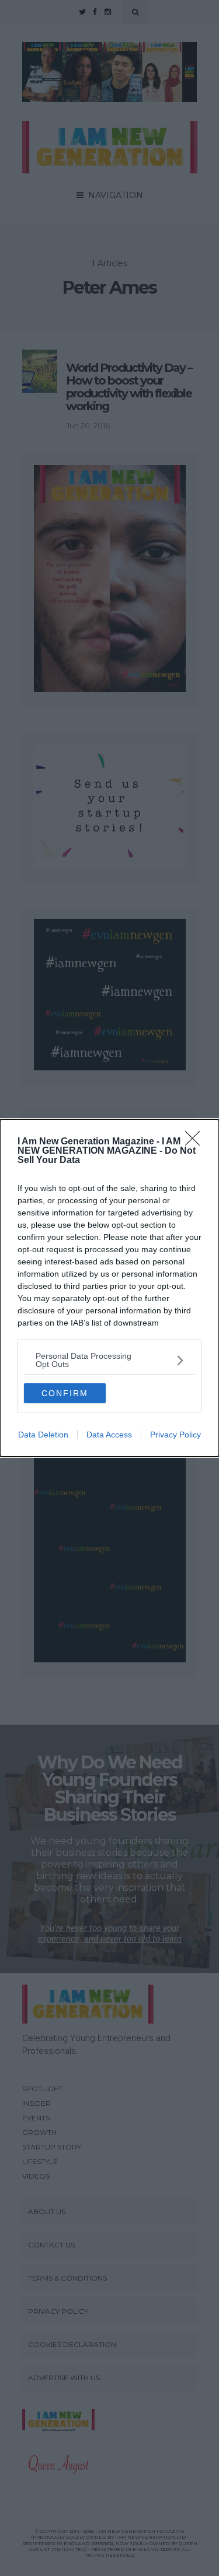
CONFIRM (65, 1393)
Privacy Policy (175, 1435)
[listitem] (109, 1360)
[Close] (196, 1142)
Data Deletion (43, 1435)
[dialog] (109, 1288)
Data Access (109, 1435)
